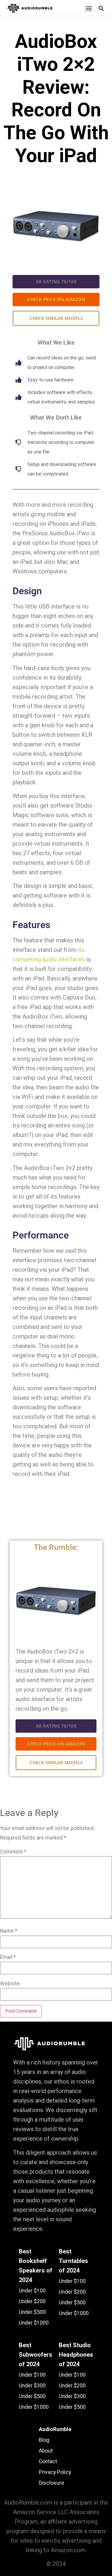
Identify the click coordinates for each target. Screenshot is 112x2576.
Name (9, 1931)
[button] (89, 8)
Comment (13, 1852)
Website (10, 1984)
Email (8, 1957)
